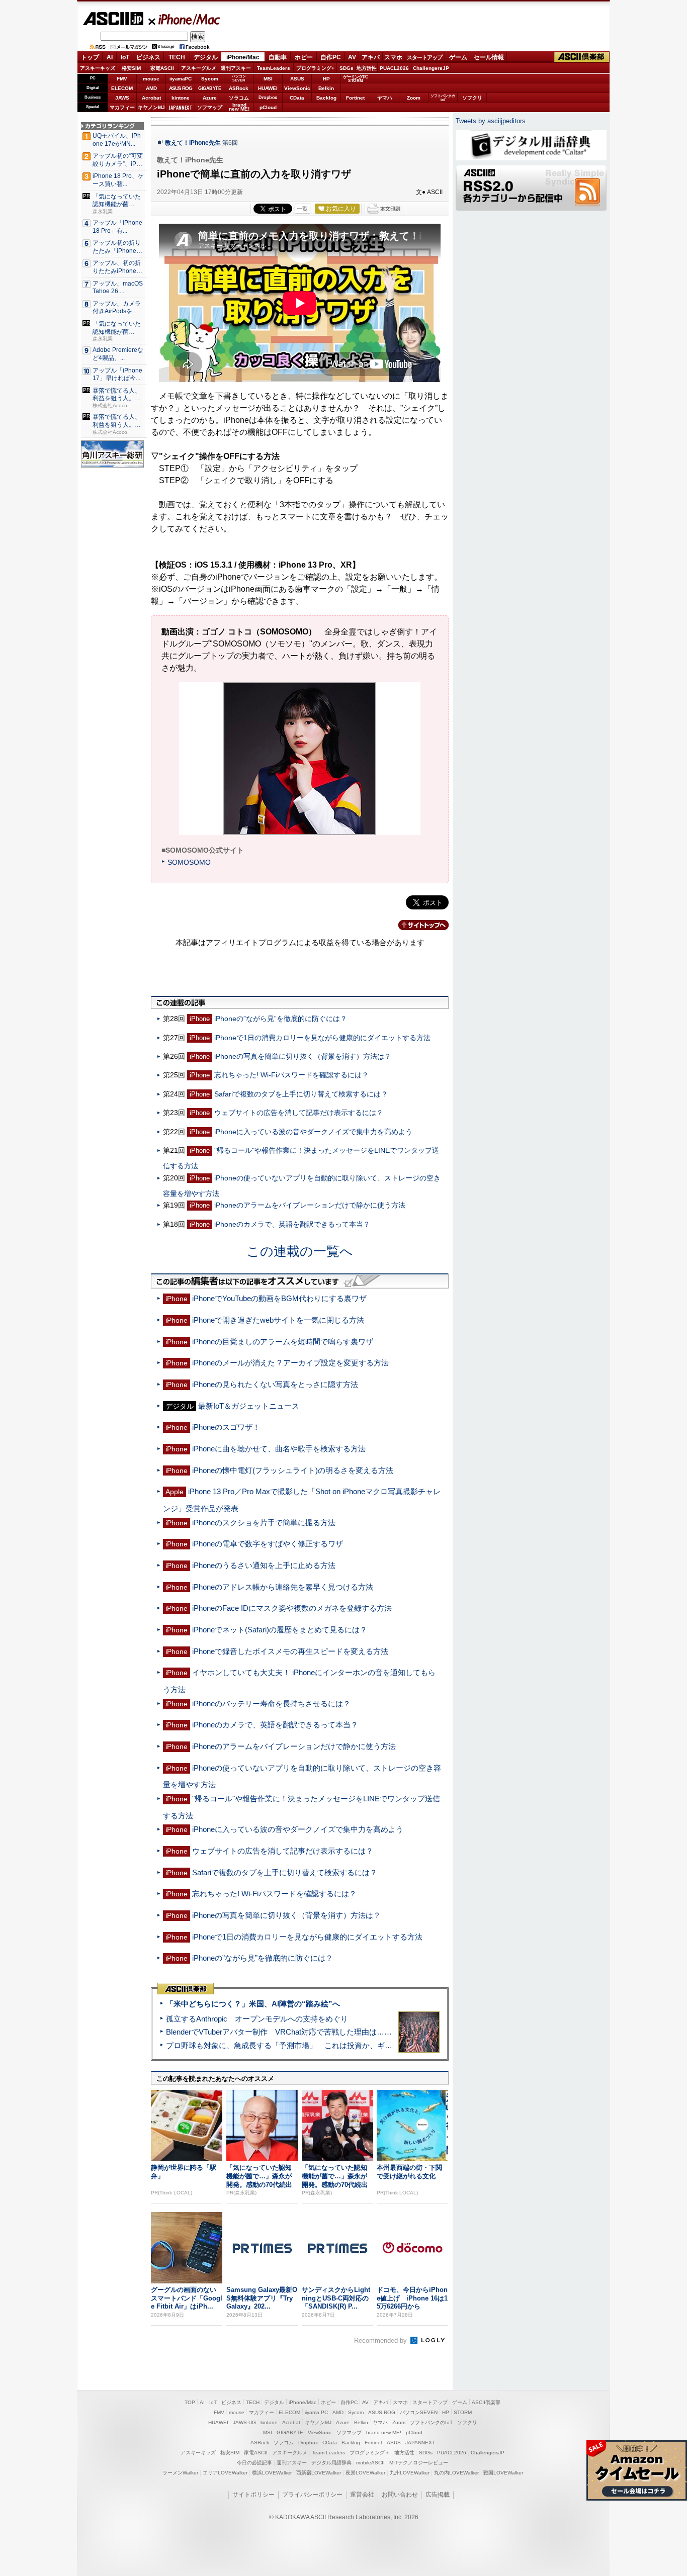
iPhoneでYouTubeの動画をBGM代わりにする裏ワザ (279, 1298)
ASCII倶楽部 (582, 57)
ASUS (297, 79)
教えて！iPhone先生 (193, 143)
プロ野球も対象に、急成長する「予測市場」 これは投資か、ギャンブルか (294, 2045)
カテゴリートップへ (417, 925)
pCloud (268, 107)
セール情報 (489, 57)
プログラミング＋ (370, 2453)
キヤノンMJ (151, 107)
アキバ (371, 57)
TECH (177, 57)
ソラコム (239, 98)
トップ (90, 57)
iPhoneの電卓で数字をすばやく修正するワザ (268, 1544)
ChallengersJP (431, 68)
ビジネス (148, 57)
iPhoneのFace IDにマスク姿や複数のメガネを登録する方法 (292, 1608)
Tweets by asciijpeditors (491, 121)
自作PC (331, 57)
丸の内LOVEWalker (456, 2473)
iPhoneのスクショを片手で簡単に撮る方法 (264, 1523)
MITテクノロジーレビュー (419, 2463)
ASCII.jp (113, 19)
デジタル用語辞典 (331, 2463)
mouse (151, 79)
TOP (190, 2402)
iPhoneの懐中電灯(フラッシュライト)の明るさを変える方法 (293, 1470)
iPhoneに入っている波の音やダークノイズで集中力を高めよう (313, 1132)
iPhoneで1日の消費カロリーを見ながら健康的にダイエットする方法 (322, 1038)
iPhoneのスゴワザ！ (226, 1427)
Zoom (414, 98)
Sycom (210, 79)
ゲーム (458, 57)
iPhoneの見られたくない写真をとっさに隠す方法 (275, 1384)
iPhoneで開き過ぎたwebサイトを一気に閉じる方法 (278, 1320)
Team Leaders (328, 2453)
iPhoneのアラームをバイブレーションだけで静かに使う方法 (310, 1205)
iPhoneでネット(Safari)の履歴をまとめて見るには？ (280, 1630)
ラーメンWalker (180, 2473)
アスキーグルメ (199, 68)
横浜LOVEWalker (272, 2473)
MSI (268, 79)
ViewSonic (297, 88)
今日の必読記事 (254, 2463)
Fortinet (355, 98)
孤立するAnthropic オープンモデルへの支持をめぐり (257, 2019)
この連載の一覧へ (300, 1251)
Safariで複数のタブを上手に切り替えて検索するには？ (301, 1094)
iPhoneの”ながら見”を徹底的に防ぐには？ (281, 1019)
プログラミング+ (315, 68)
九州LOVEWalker (410, 2473)
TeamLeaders (274, 68)
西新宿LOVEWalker (319, 2473)
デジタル (206, 57)
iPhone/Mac (185, 19)
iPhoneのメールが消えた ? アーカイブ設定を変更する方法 (290, 1363)
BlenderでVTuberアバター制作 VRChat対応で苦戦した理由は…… (279, 2032)
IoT (125, 57)
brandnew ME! (239, 107)
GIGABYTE (209, 88)
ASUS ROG (181, 88)
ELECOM (122, 88)
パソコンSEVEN (239, 78)
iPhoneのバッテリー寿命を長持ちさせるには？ (271, 1704)
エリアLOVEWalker (225, 2473)
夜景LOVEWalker (365, 2473)
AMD (151, 88)
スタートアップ (424, 57)
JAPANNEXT (180, 107)
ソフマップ (210, 107)
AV (352, 57)
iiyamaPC (180, 79)
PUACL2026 (394, 68)
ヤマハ (385, 98)
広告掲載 (438, 2495)
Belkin (326, 88)
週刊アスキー (236, 68)
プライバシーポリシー (312, 2495)
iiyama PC (316, 2412)
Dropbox (268, 98)
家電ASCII (162, 68)
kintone (181, 98)
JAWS (122, 98)
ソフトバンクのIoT (443, 98)
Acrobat (151, 98)
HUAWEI (268, 88)
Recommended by (381, 2340)
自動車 (278, 57)
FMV (122, 79)
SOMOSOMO (189, 862)
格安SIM (131, 68)
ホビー (304, 57)
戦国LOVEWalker (503, 2473)
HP (326, 79)
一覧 (302, 209)
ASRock (239, 88)
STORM (463, 2412)
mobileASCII (370, 2463)
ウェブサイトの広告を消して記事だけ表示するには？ (299, 1113)
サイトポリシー (253, 2495)
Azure (210, 98)
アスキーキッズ (98, 68)
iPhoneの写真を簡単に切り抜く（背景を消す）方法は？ (303, 1056)
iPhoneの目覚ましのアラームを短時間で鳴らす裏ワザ (283, 1342)
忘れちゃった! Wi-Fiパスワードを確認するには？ (291, 1075)
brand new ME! (384, 2432)
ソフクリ (472, 98)
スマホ (393, 57)
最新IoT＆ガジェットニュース (249, 1406)
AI (110, 57)
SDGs (347, 68)
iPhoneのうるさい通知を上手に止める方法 (264, 1565)
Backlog (326, 98)
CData (297, 98)
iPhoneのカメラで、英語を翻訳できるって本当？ (292, 1224)
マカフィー (122, 107)
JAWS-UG (244, 2422)
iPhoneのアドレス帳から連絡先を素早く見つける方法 (283, 1587)
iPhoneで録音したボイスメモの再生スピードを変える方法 (290, 1651)
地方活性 (367, 68)
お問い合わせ (400, 2495)
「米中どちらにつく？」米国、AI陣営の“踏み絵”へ (253, 2004)
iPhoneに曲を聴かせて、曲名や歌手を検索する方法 (279, 1449)
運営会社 (362, 2495)
